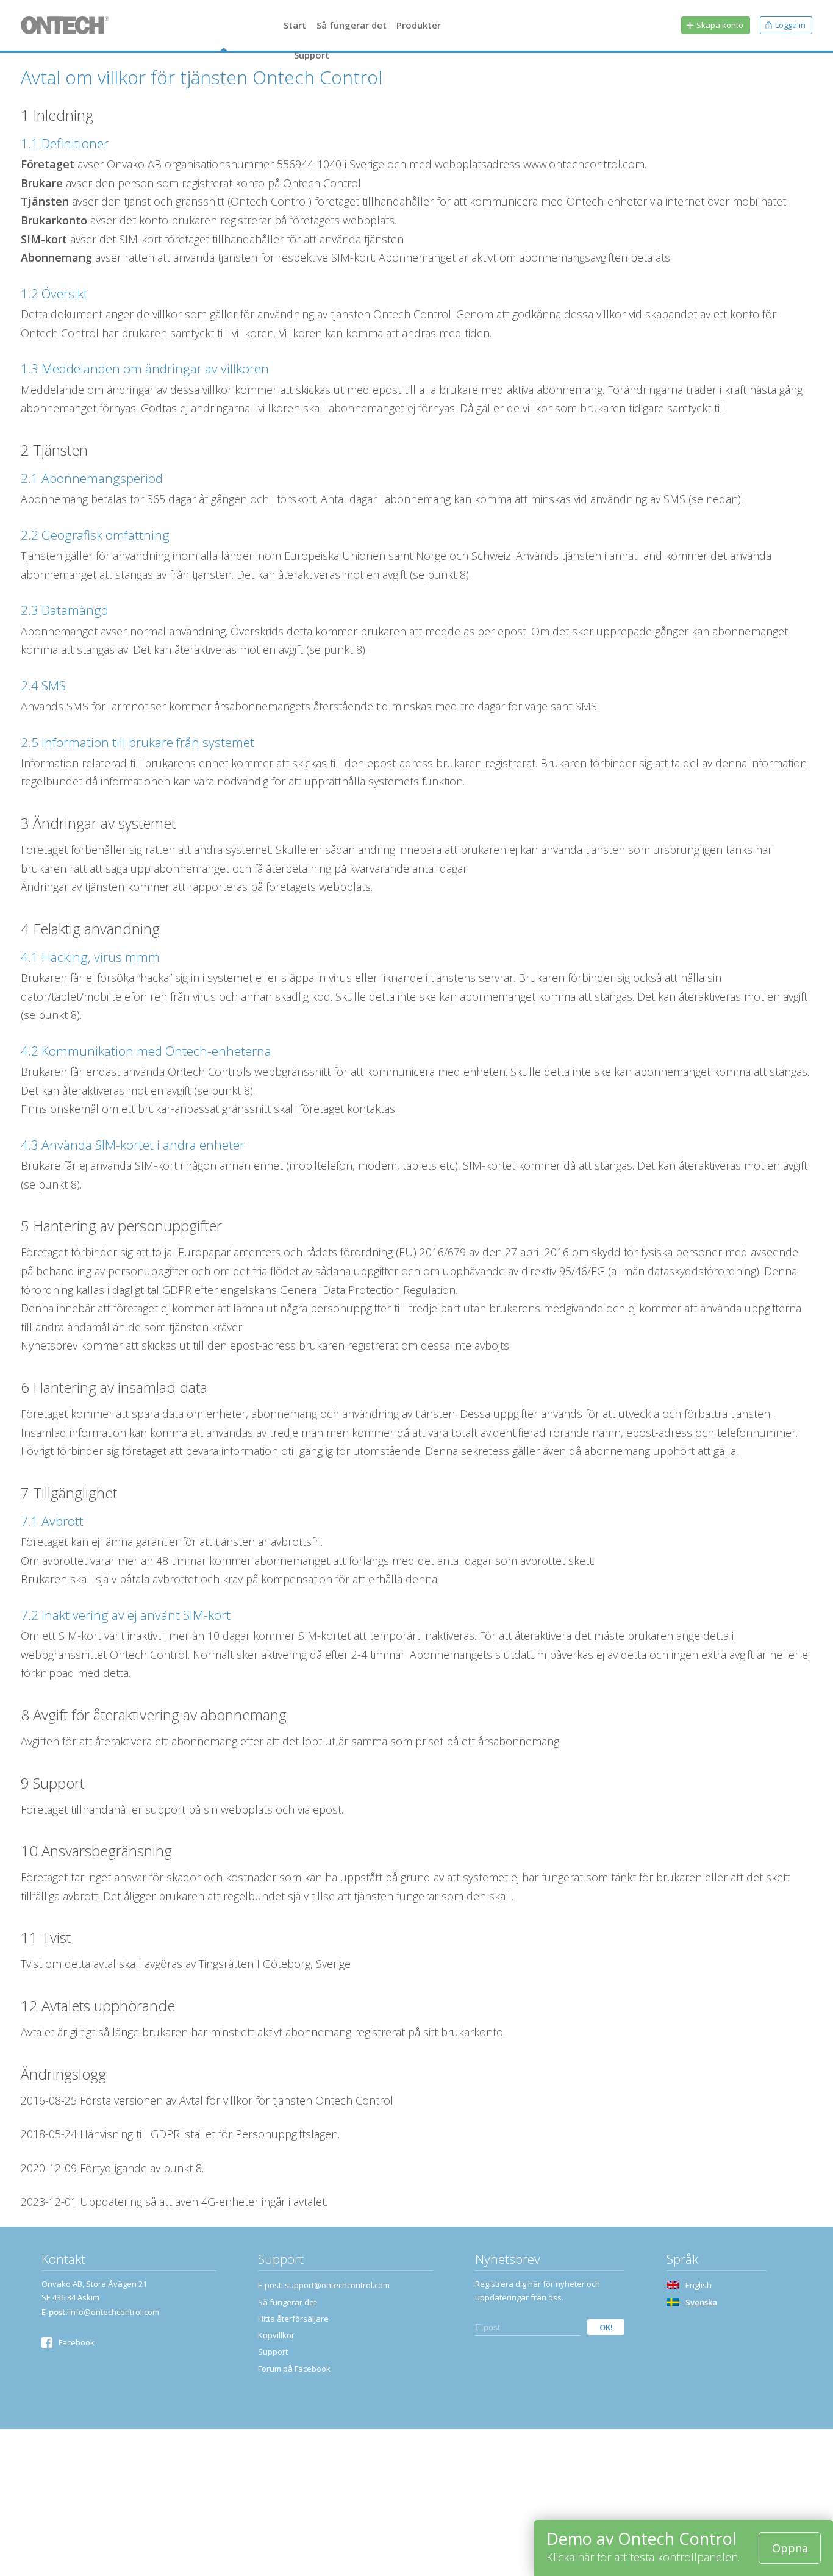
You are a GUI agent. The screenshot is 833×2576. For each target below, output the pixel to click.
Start (295, 25)
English (699, 2285)
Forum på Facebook (294, 2369)
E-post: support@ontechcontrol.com (324, 2285)
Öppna (790, 2548)
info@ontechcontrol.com (114, 2312)
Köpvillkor (276, 2335)
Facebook (77, 2342)
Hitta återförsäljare (293, 2319)
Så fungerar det (352, 25)
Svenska (701, 2302)
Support (312, 55)
